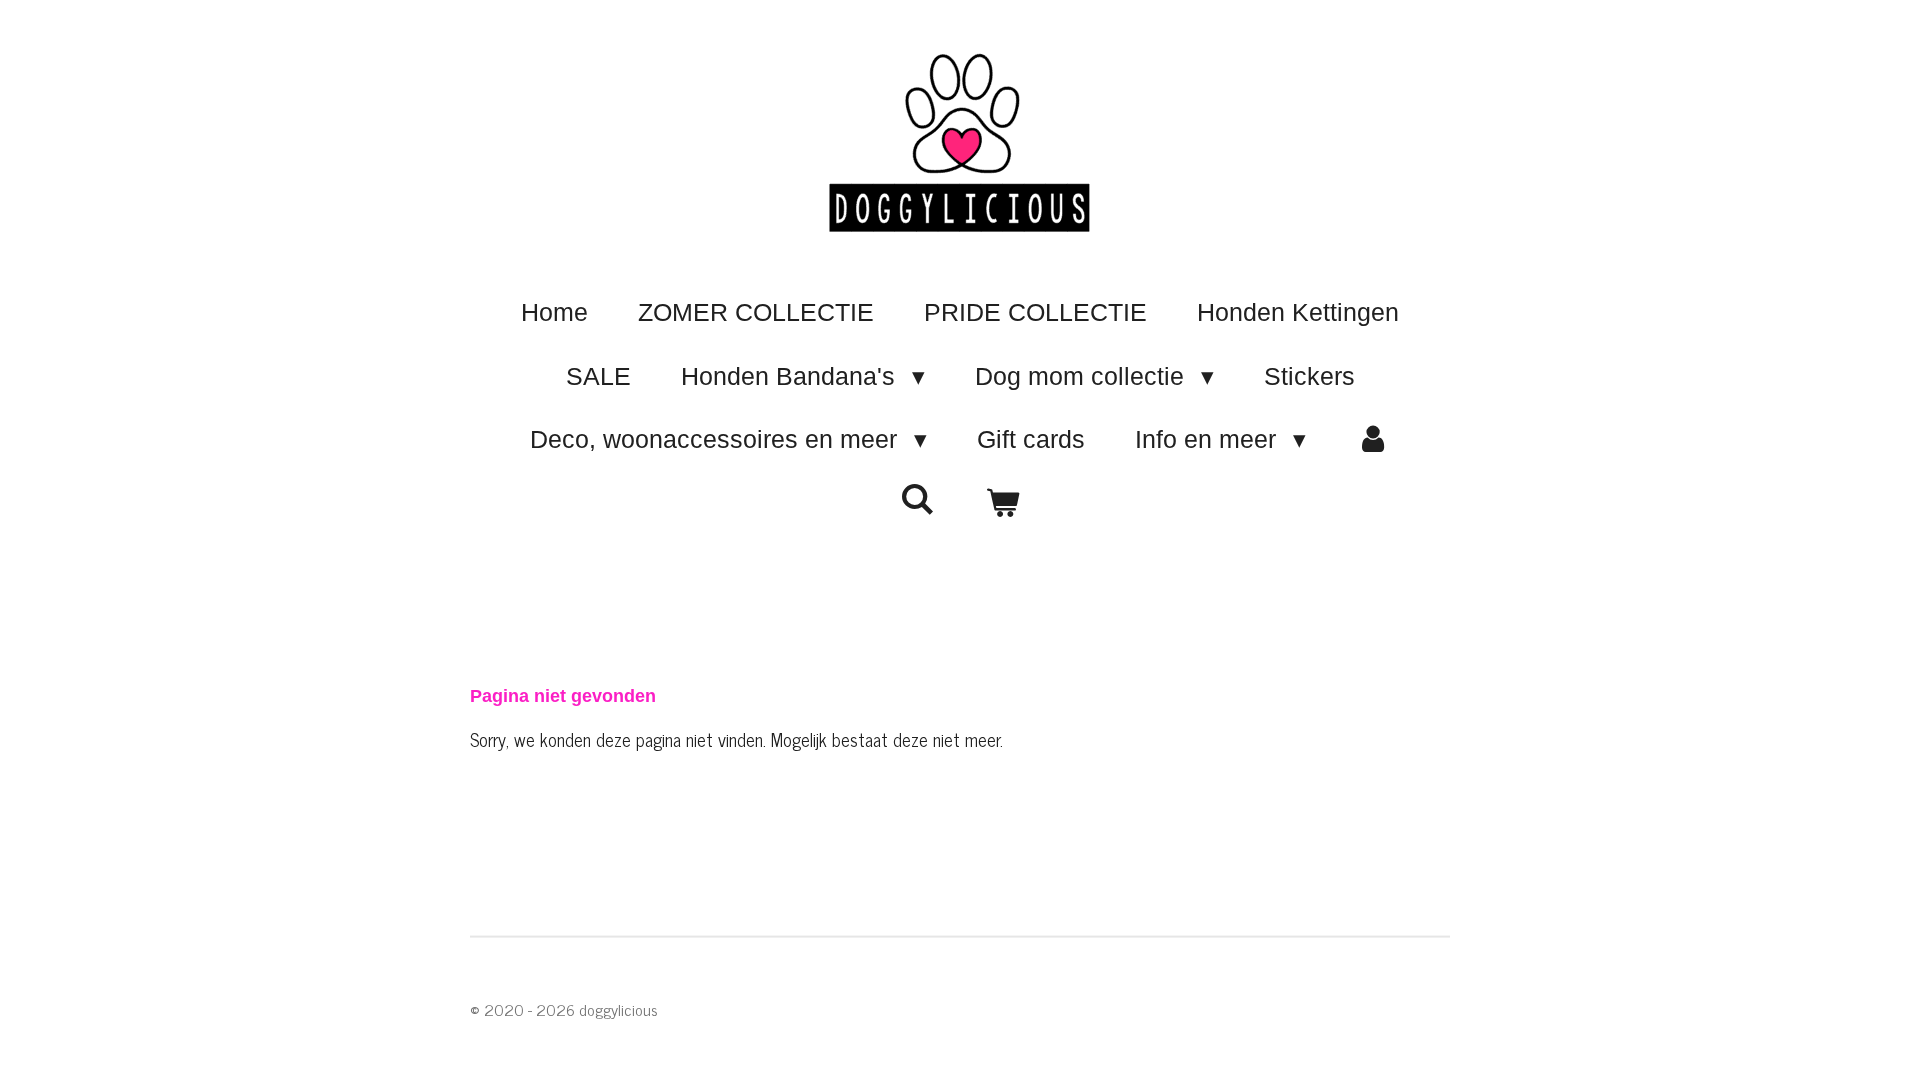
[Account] (1373, 440)
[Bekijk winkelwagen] (1002, 504)
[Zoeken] (917, 499)
